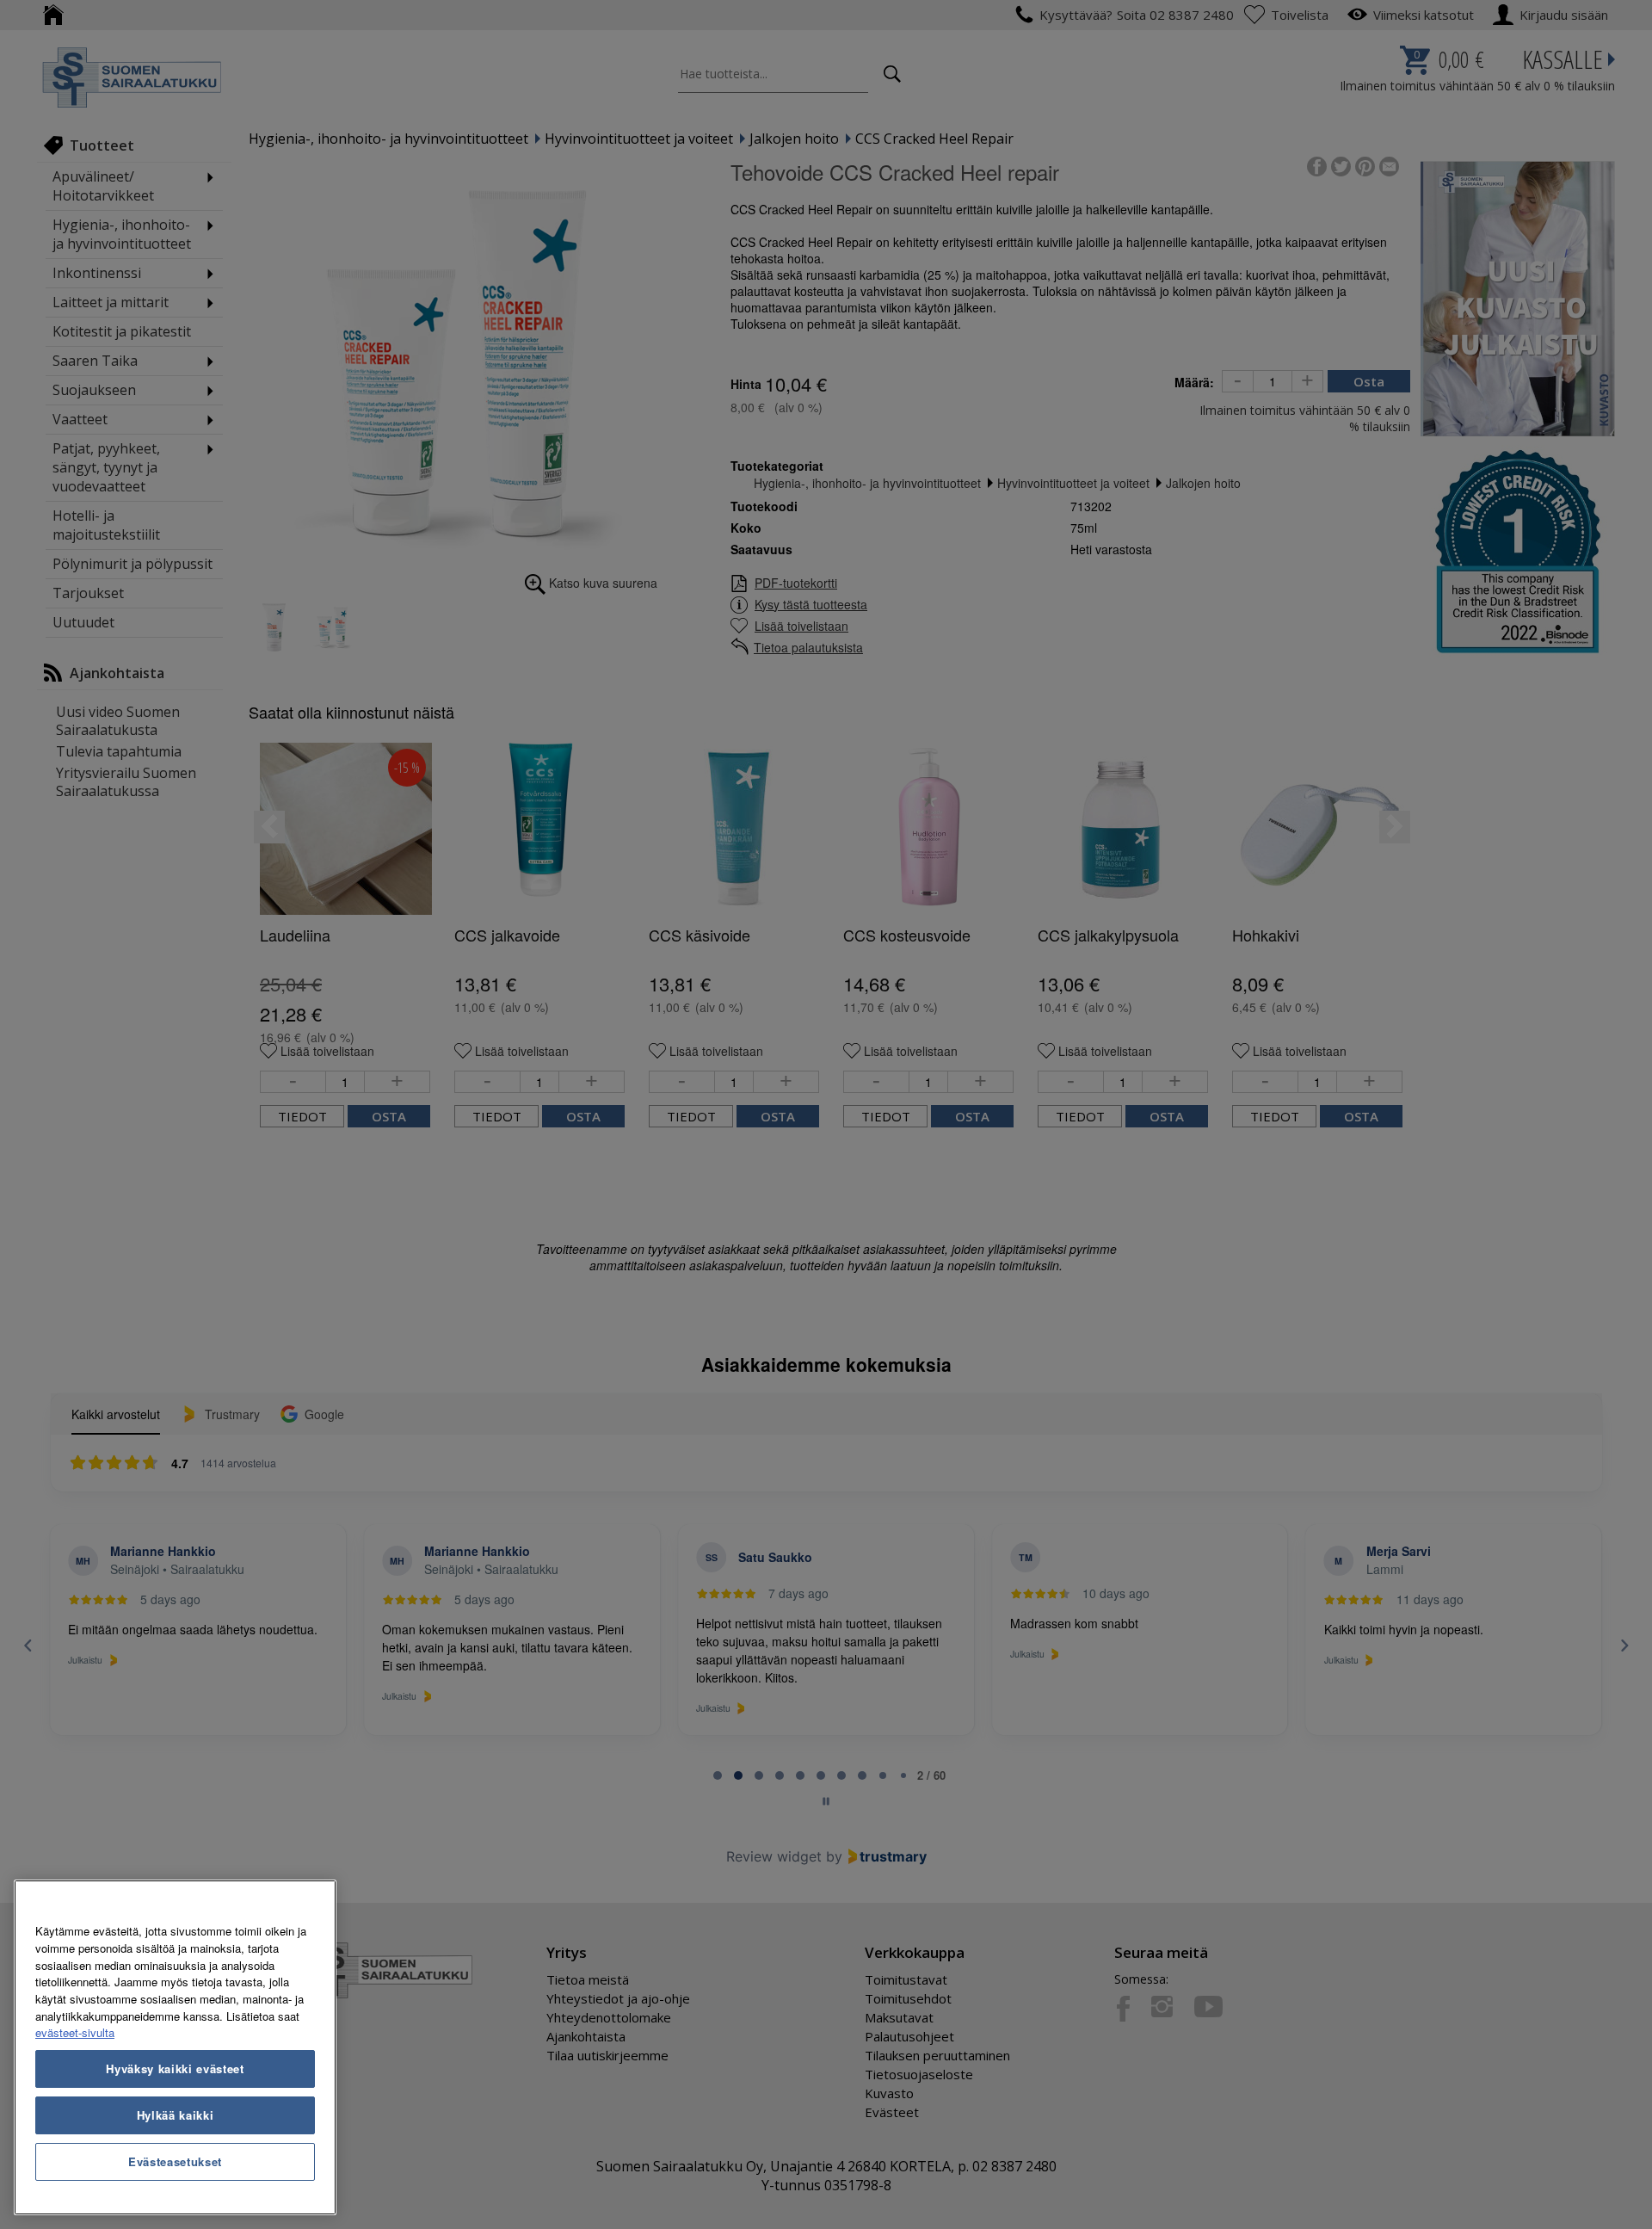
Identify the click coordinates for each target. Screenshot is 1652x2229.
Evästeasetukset (175, 2161)
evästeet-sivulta (75, 2032)
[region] (175, 2047)
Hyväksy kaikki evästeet (175, 2068)
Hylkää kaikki (176, 2115)
